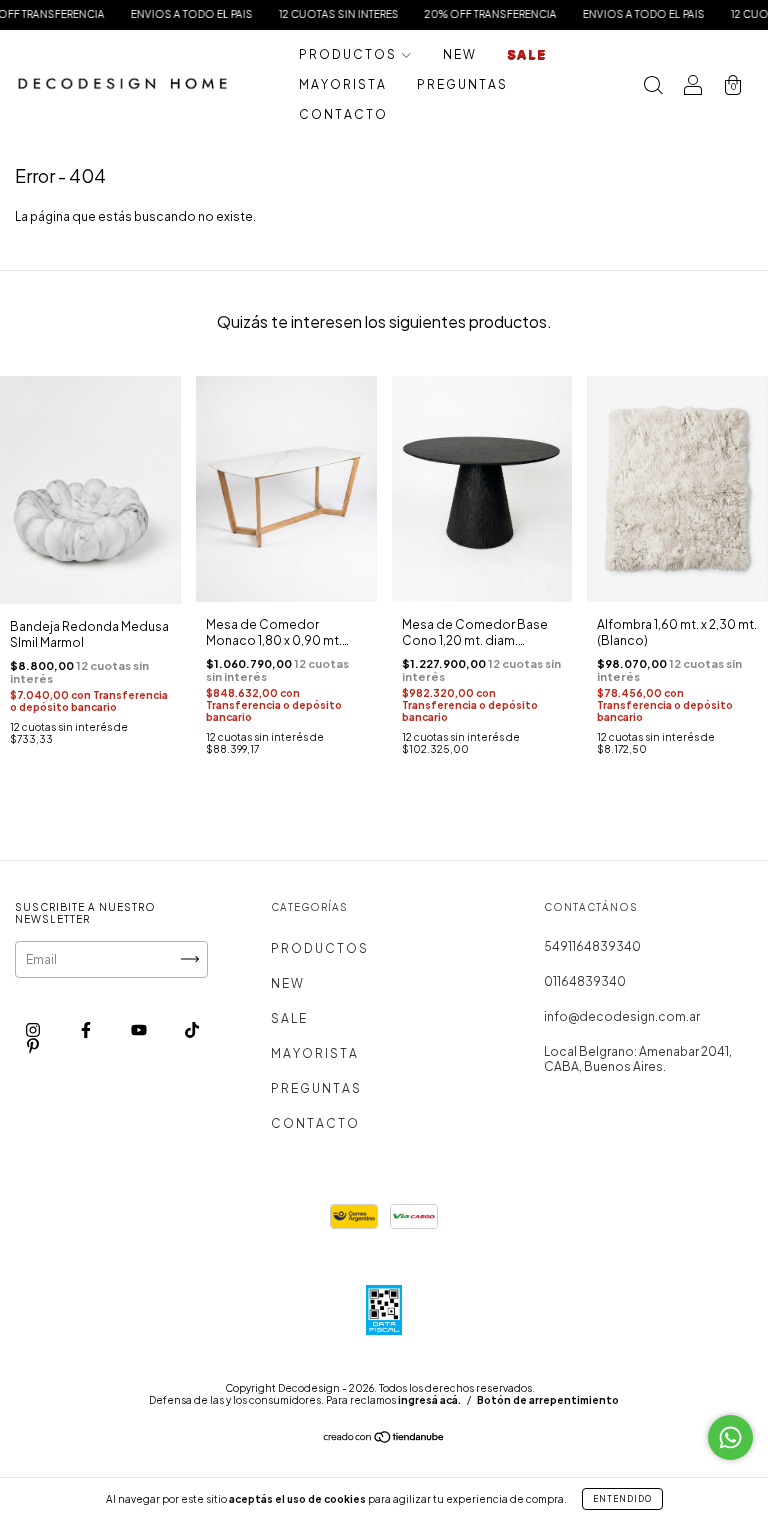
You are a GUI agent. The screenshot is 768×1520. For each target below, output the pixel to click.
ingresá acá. (429, 1400)
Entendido (622, 1499)
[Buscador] (653, 87)
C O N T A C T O (342, 114)
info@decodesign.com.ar (622, 1016)
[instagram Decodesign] (34, 1029)
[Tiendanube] (384, 1439)
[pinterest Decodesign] (33, 1045)
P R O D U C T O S (348, 54)
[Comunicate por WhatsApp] (730, 1437)
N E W (459, 54)
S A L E (526, 54)
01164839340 (585, 981)
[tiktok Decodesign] (192, 1029)
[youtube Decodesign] (140, 1029)
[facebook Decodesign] (87, 1029)
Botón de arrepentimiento (548, 1400)
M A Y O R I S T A (342, 84)
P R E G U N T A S (461, 84)
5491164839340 (592, 946)
